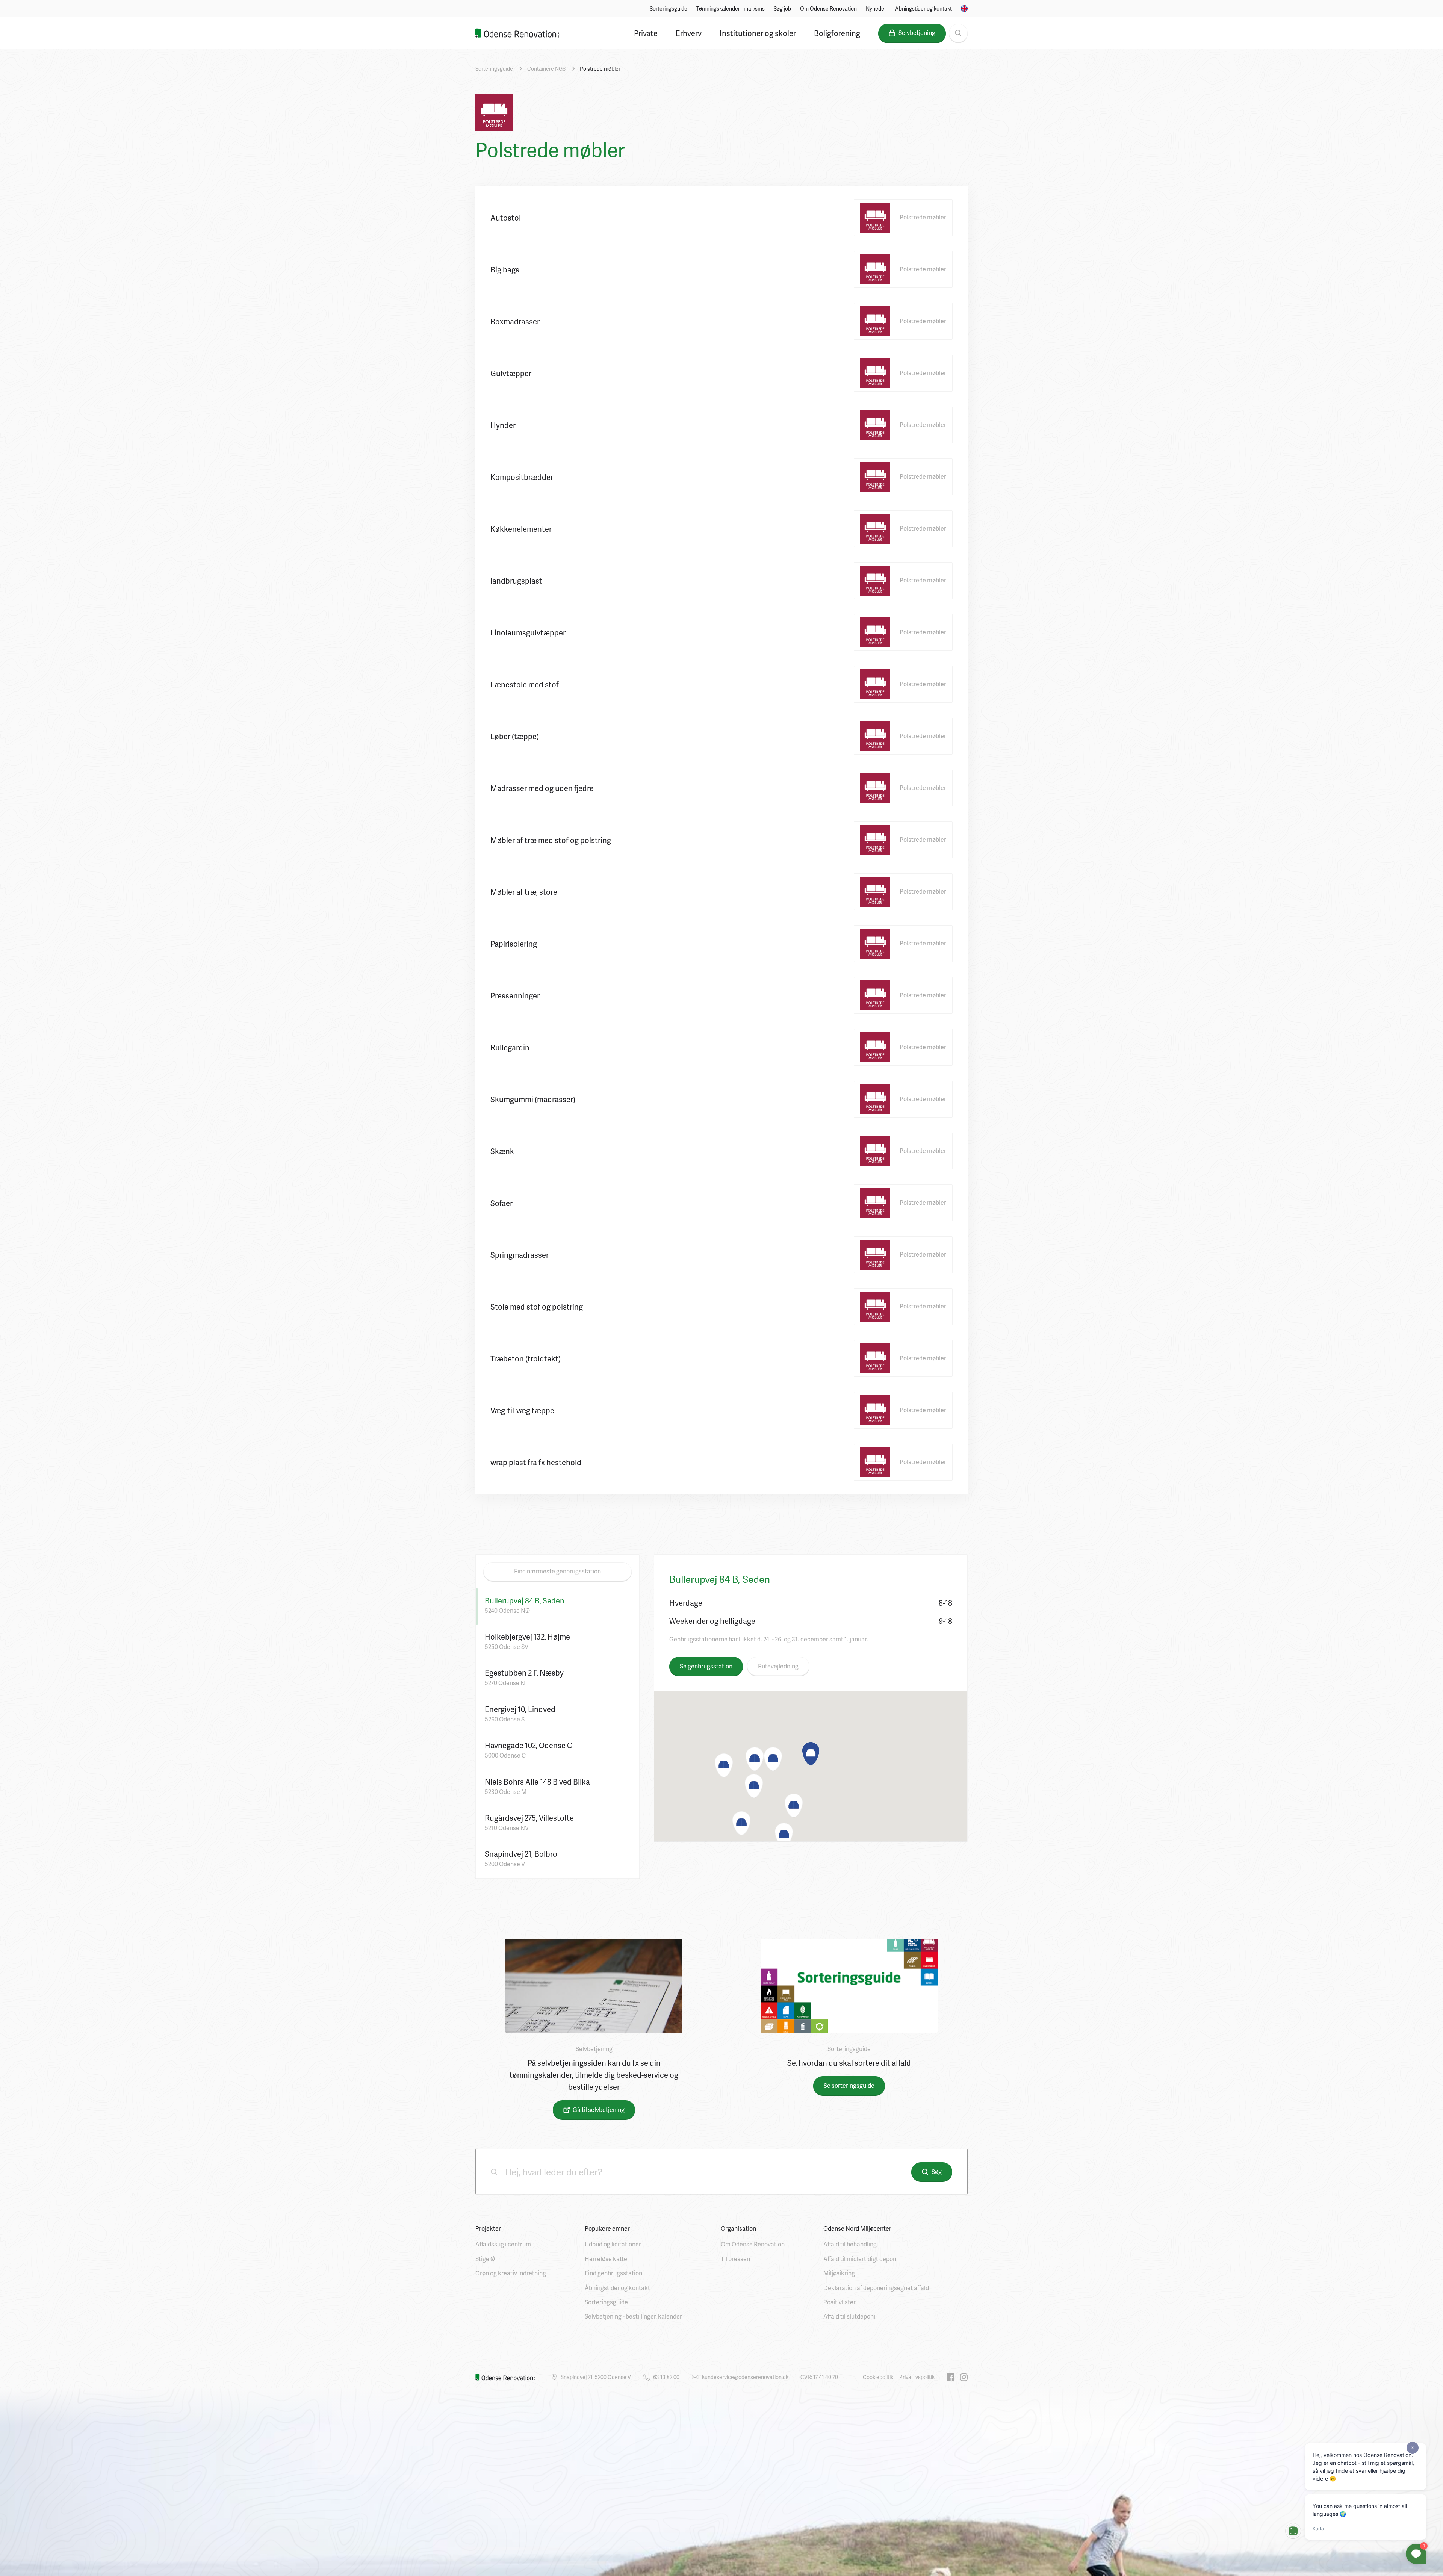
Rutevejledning (778, 1666)
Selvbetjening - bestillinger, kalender (633, 2316)
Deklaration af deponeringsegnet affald (876, 2288)
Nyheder (876, 8)
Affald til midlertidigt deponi (861, 2259)
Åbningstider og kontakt (923, 8)
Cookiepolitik (878, 2377)
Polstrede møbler (600, 69)
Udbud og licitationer (613, 2244)
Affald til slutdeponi (849, 2316)
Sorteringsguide (669, 8)
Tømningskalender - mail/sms (731, 8)
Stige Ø (485, 2259)
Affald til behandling (850, 2244)
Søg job (782, 8)
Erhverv (689, 33)
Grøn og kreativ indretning (511, 2273)
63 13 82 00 (666, 2377)
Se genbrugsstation (706, 1666)
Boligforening (837, 33)
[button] (811, 1754)
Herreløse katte (606, 2259)
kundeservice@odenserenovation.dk (745, 2377)
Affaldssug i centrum (503, 2244)
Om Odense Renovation (828, 8)
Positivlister (839, 2302)
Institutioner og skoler (758, 33)
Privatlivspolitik (917, 2377)
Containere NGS (546, 69)
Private (646, 33)
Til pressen (735, 2259)
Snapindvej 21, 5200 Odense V (596, 2377)
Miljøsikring (839, 2273)
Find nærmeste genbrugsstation (557, 1571)
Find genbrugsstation (613, 2273)
